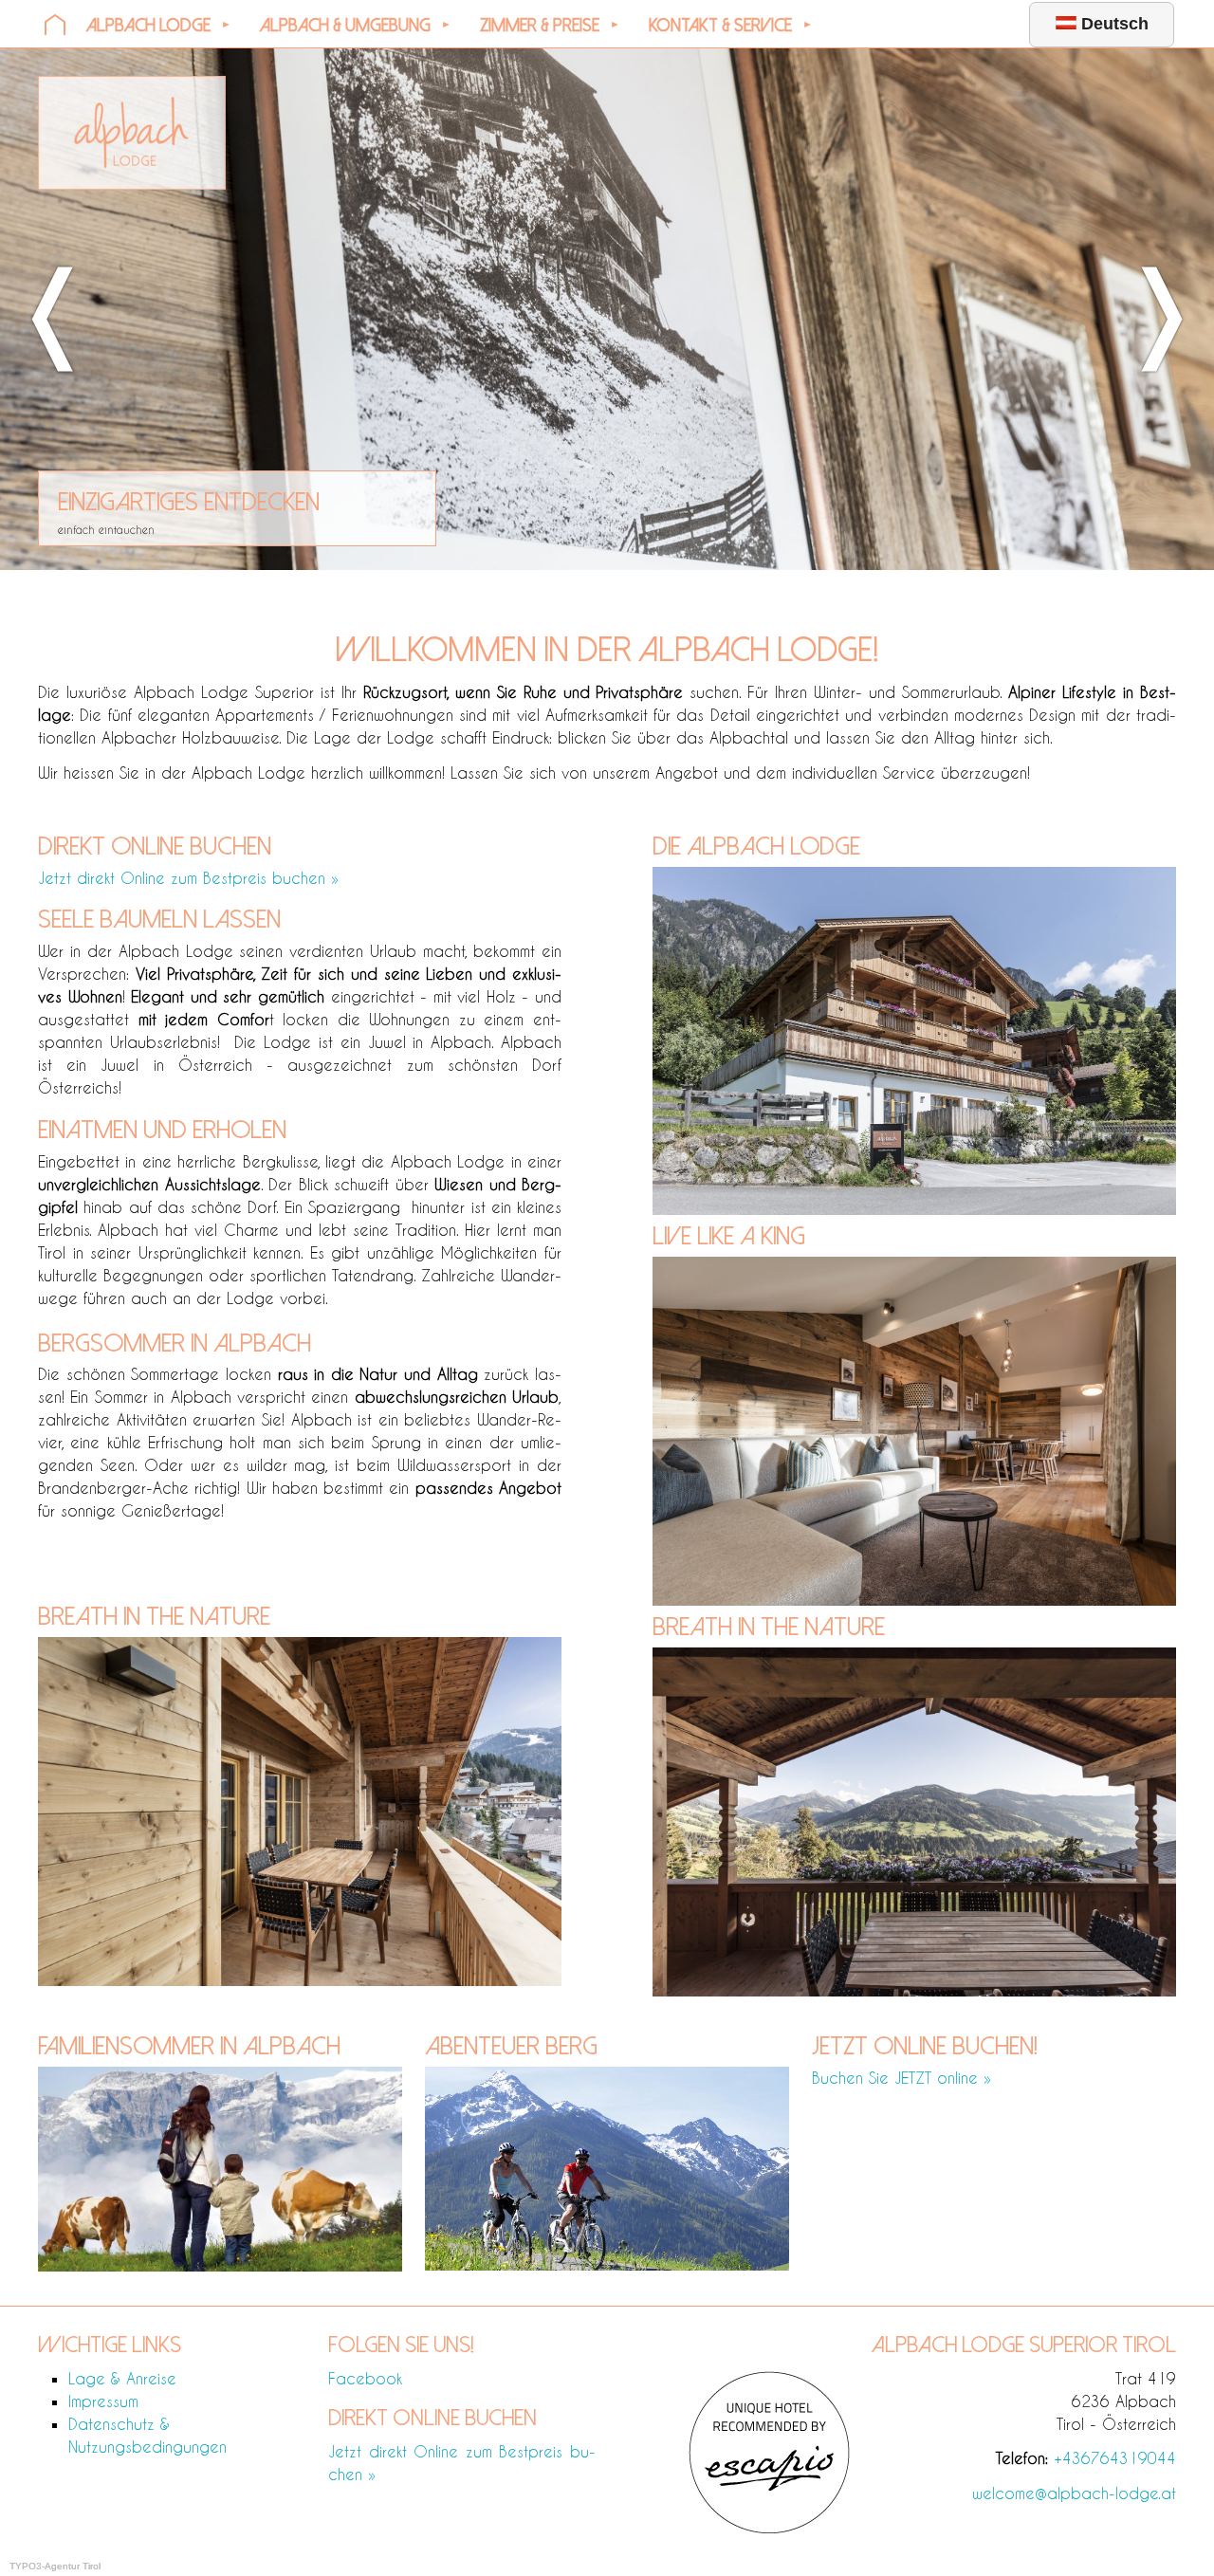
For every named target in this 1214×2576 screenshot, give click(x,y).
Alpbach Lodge (148, 26)
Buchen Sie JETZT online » (901, 2078)
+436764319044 (1115, 2458)
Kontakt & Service (720, 26)
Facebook (365, 2378)
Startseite (55, 24)
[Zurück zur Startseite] (132, 184)
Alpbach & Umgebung (345, 26)
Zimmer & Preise (540, 26)
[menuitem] (55, 24)
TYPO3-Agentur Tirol (55, 2566)
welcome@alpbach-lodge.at (1074, 2493)
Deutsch (1113, 24)
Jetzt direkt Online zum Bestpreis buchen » (188, 878)
